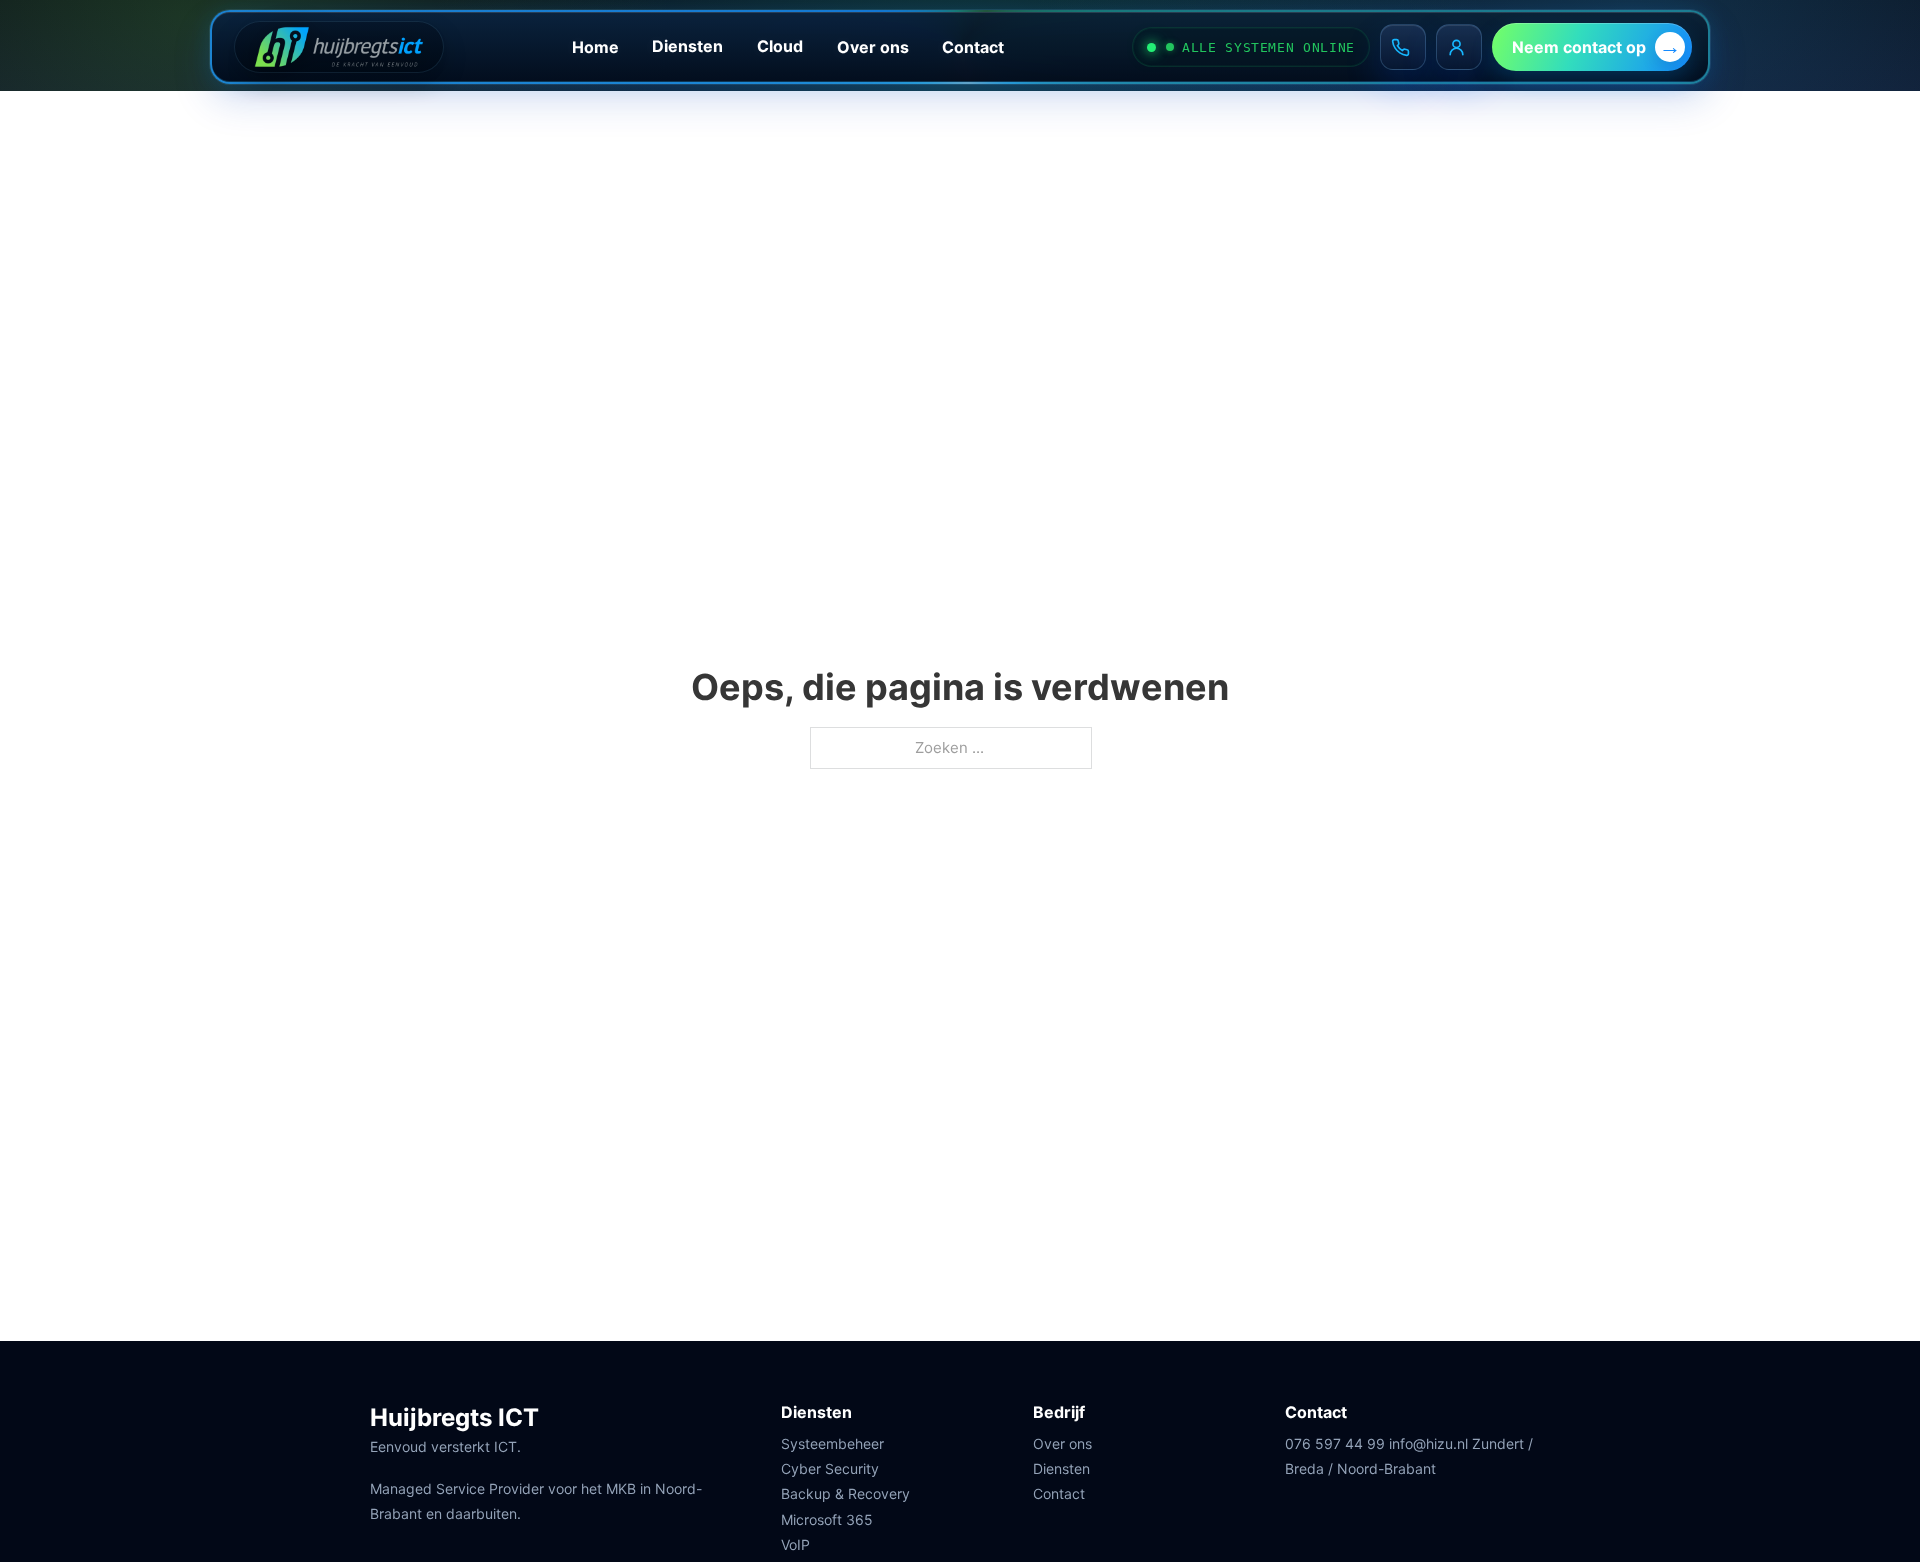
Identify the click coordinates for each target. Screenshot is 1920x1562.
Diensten (687, 46)
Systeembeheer (832, 1443)
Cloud (780, 46)
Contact (973, 47)
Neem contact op (1579, 47)
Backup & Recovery (845, 1493)
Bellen (1403, 47)
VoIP (795, 1544)
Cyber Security (830, 1468)
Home (595, 47)
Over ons (873, 47)
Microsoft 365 (827, 1519)
